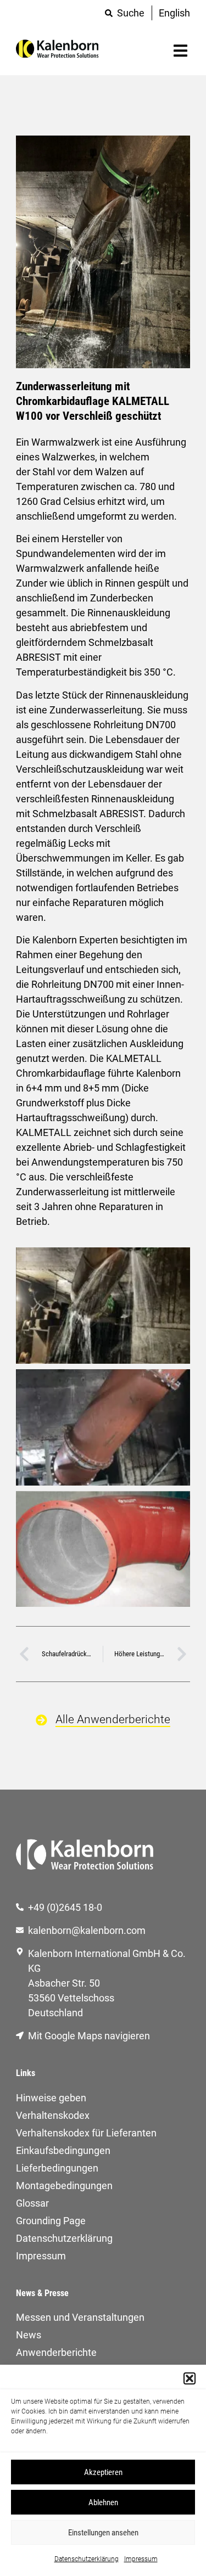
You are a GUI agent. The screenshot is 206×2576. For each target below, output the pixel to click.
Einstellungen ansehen (103, 2533)
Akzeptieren (103, 2472)
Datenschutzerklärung (87, 2559)
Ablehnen (103, 2502)
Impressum (141, 2559)
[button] (190, 2378)
